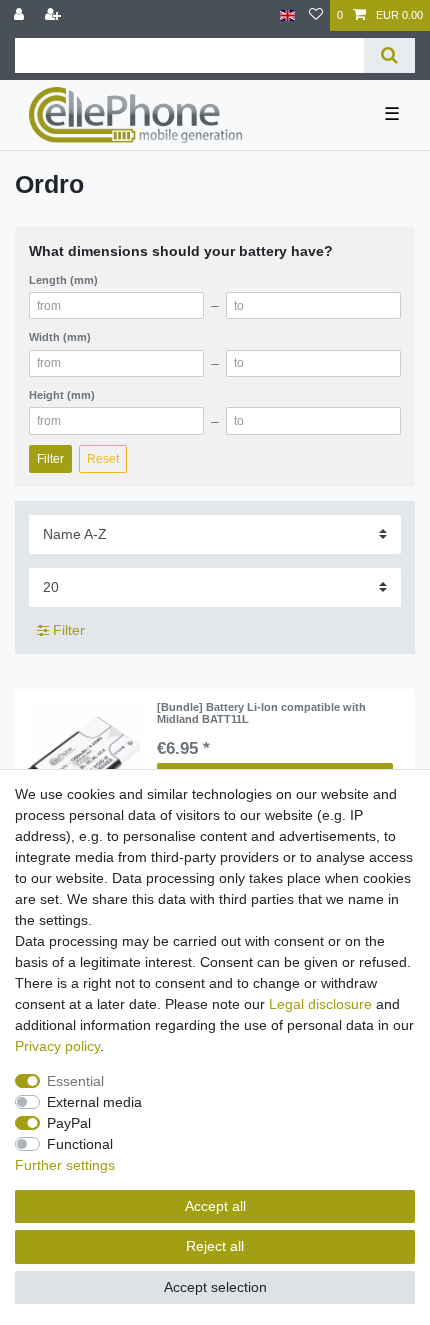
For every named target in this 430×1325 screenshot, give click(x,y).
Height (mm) (62, 395)
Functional (80, 1144)
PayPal (69, 1123)
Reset (103, 459)
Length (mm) (63, 280)
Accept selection (215, 1287)
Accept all (215, 1206)
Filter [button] (69, 630)
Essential (75, 1081)
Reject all (215, 1246)
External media (94, 1102)
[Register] (55, 15)
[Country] (287, 15)
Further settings (65, 1165)
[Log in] (21, 15)
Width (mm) (60, 337)
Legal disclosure (320, 1004)
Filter (50, 459)
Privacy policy (57, 1046)
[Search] (389, 55)
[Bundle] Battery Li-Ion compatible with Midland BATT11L (261, 713)
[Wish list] (316, 15)
